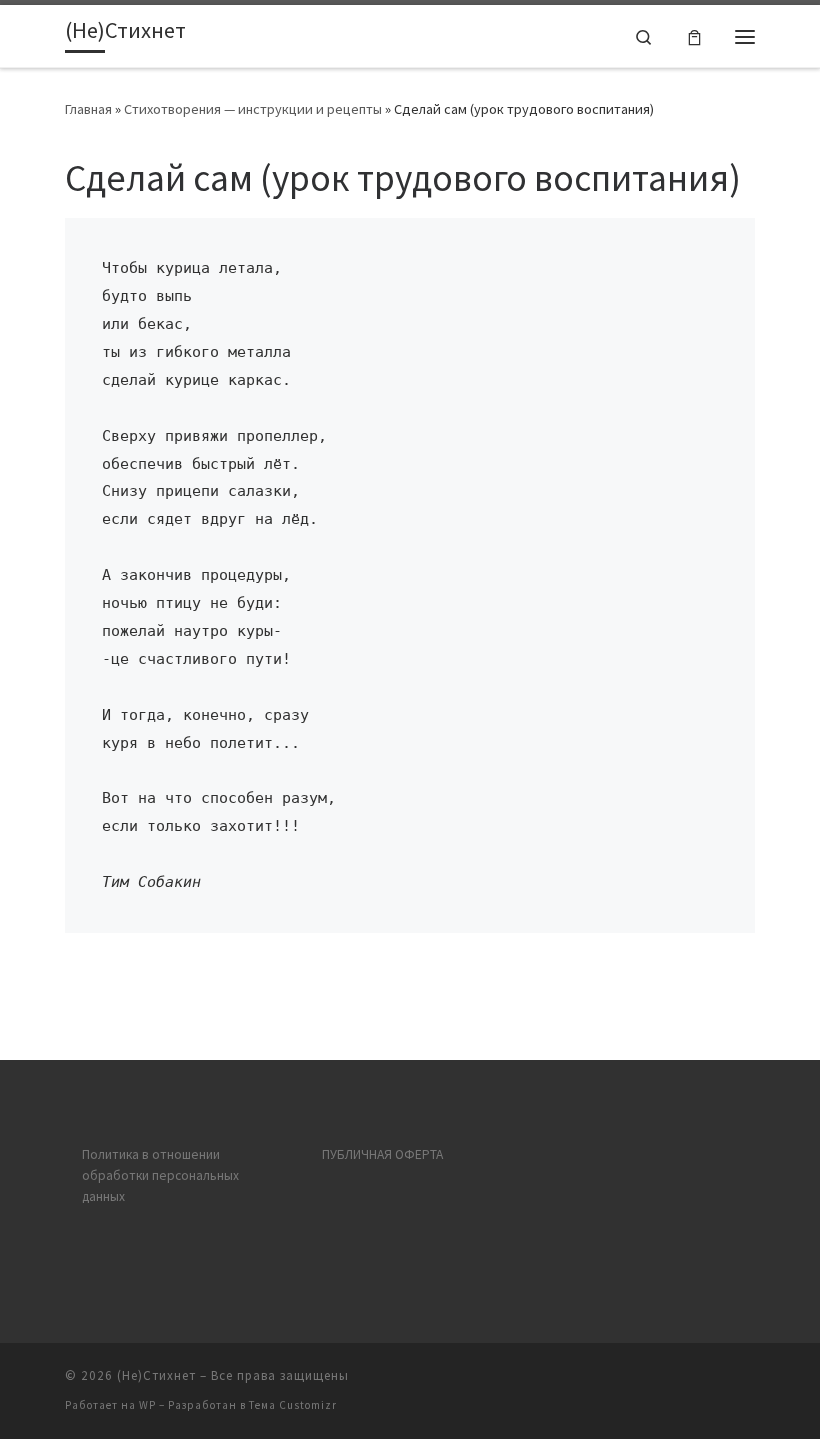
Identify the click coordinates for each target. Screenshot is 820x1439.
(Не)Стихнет (156, 1375)
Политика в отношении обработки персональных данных (160, 1175)
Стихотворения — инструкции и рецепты (253, 109)
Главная (88, 109)
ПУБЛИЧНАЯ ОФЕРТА (382, 1154)
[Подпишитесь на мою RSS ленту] (749, 1381)
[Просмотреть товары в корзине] (694, 36)
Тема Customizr (293, 1405)
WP (147, 1405)
